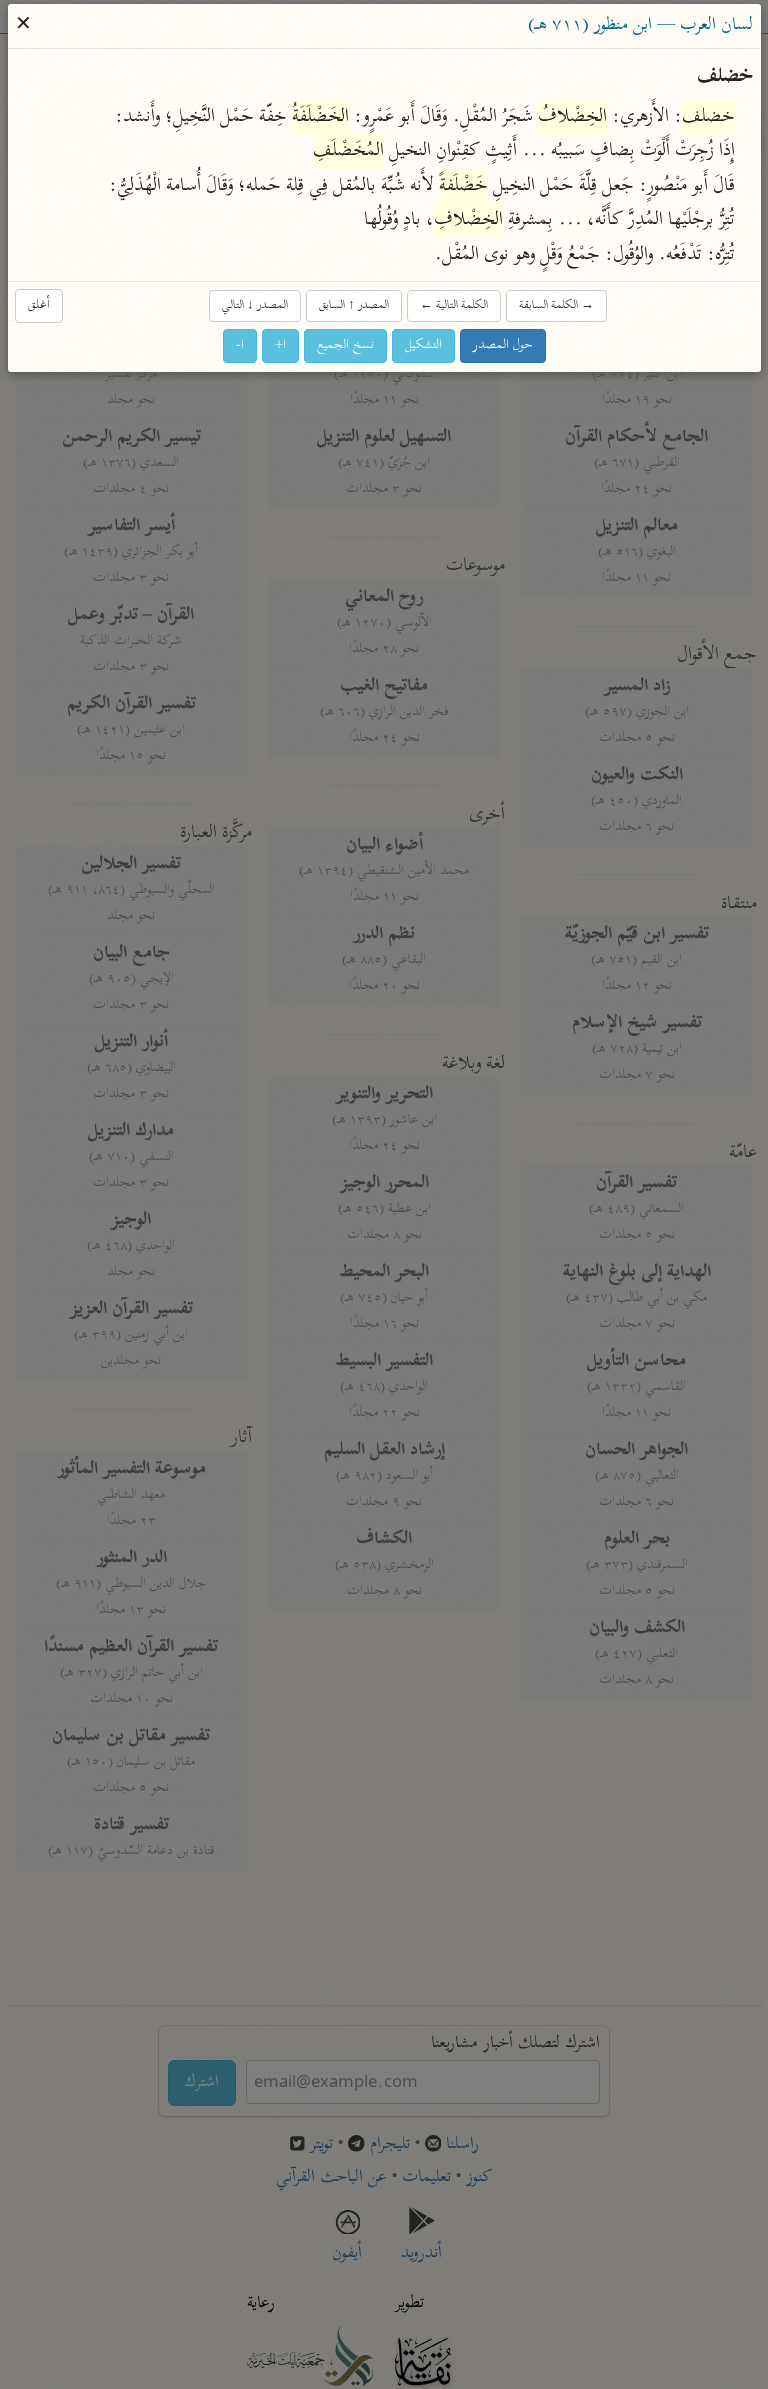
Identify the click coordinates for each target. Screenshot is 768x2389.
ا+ (280, 345)
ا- (240, 345)
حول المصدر (503, 345)
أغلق (39, 305)
